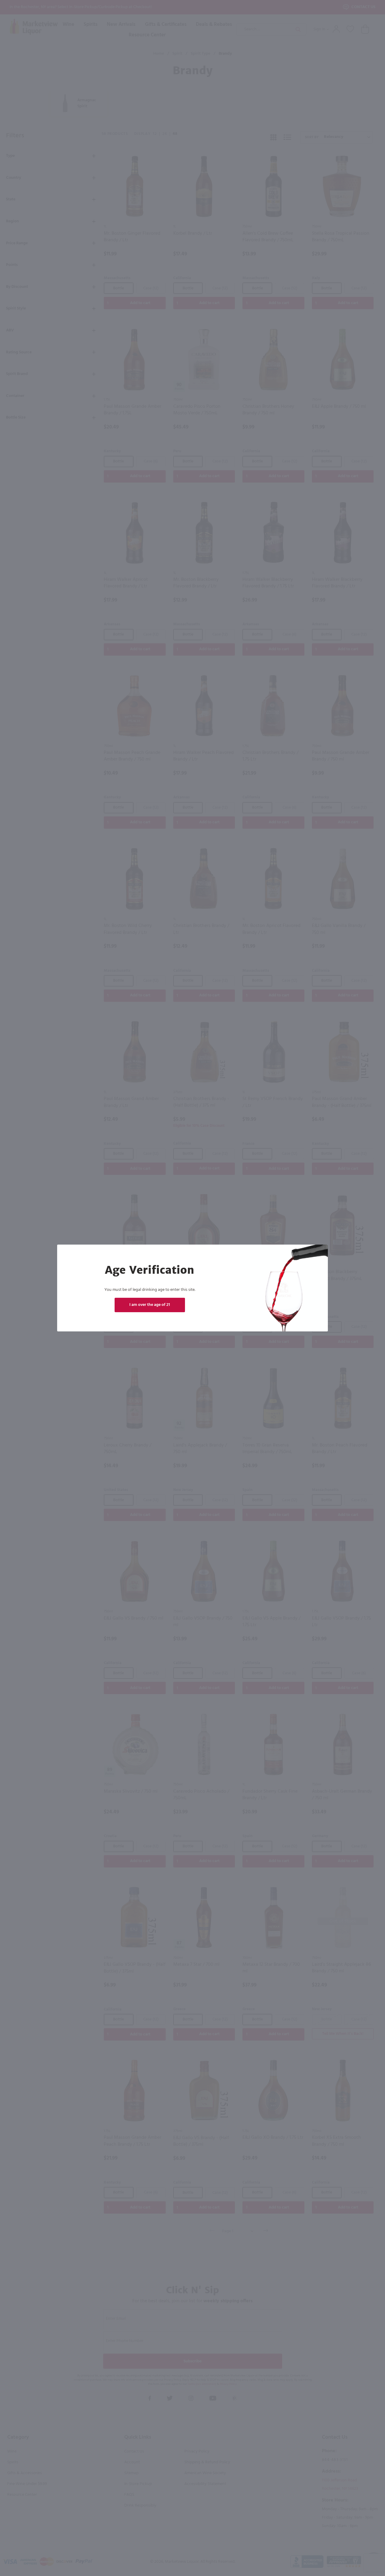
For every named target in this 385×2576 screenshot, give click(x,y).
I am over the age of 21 (150, 1305)
